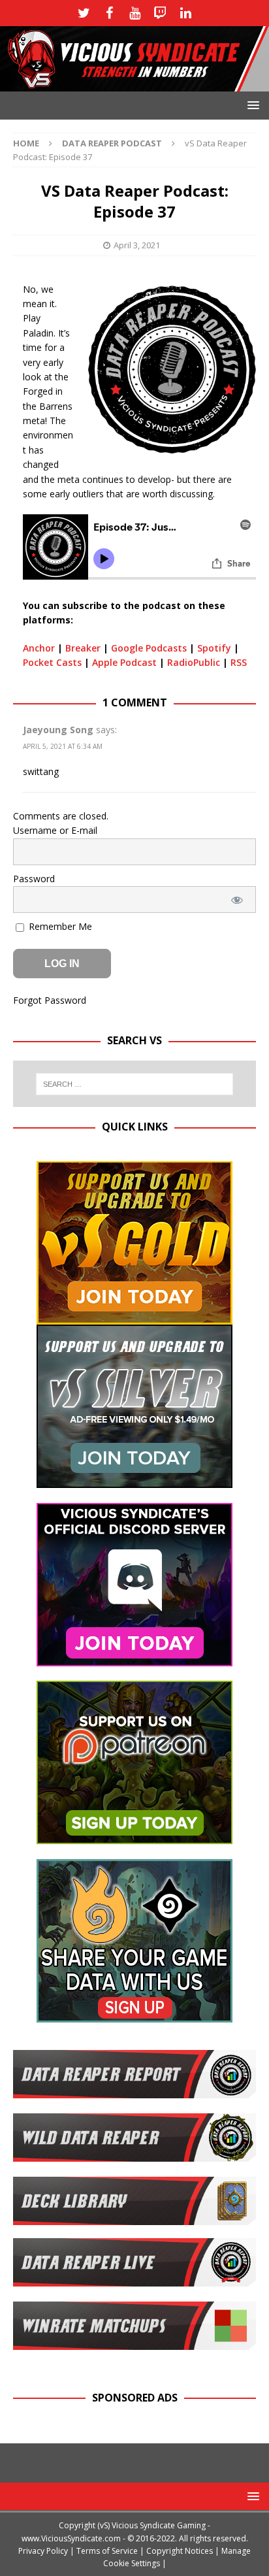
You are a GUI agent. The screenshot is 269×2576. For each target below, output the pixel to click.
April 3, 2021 (137, 245)
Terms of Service (107, 2551)
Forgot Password (50, 1000)
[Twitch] (160, 13)
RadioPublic (194, 662)
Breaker (83, 648)
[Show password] (237, 900)
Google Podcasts (149, 648)
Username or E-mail (55, 830)
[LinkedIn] (186, 13)
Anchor (39, 648)
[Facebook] (109, 13)
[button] (251, 105)
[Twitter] (84, 13)
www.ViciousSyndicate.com (71, 2538)
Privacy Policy (43, 2551)
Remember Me (59, 926)
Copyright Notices (180, 2551)
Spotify (214, 648)
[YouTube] (135, 13)
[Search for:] (135, 1084)
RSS (239, 662)
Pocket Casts (52, 662)
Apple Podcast (124, 662)
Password (34, 879)
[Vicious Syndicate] (134, 83)
